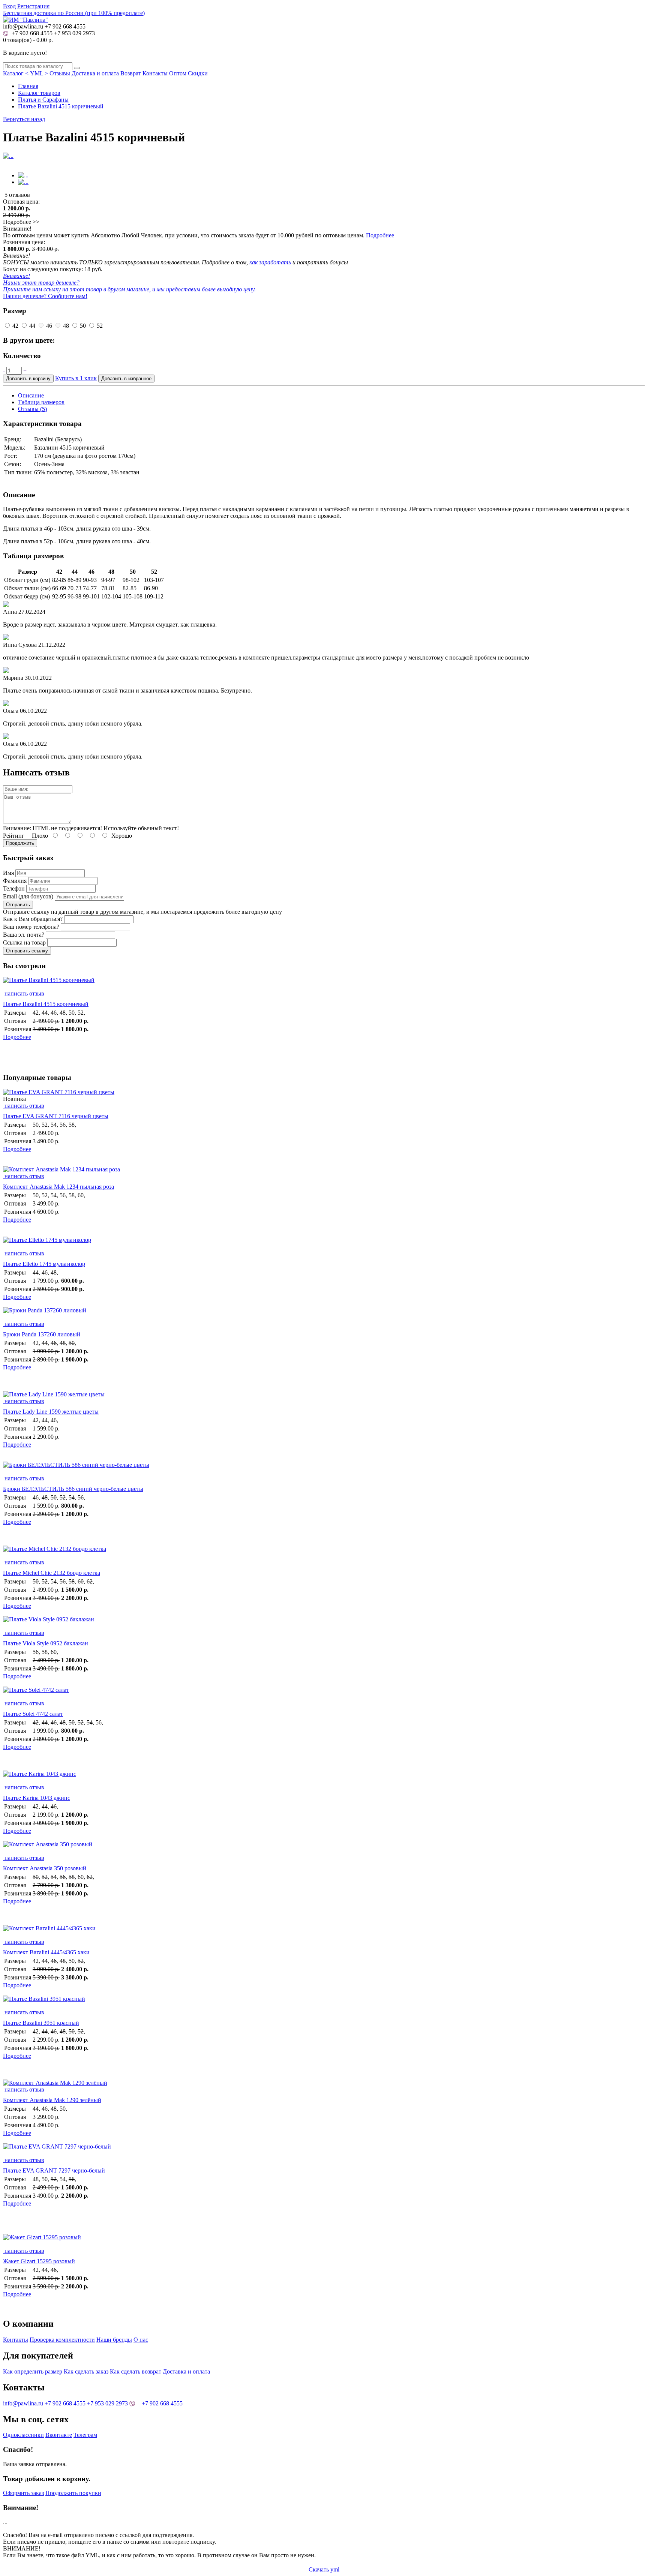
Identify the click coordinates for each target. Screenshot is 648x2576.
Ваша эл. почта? (24, 935)
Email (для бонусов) (28, 896)
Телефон (14, 888)
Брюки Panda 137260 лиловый (42, 1334)
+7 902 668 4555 (31, 33)
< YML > (37, 73)
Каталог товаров (39, 93)
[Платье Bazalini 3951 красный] (324, 2002)
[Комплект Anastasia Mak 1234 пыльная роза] (61, 1169)
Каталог (13, 73)
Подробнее (380, 235)
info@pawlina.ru (23, 2403)
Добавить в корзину (28, 379)
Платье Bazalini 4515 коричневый (61, 106)
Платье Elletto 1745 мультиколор (44, 1264)
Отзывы (60, 73)
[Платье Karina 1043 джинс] (324, 1777)
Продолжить (20, 843)
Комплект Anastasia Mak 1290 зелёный (52, 2100)
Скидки (198, 73)
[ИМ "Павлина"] (25, 20)
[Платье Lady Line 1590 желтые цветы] (54, 1394)
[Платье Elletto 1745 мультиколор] (324, 1243)
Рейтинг (14, 836)
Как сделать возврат (136, 2371)
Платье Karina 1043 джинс (37, 1798)
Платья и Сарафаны (43, 100)
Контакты (155, 73)
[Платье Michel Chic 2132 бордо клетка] (324, 1552)
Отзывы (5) (32, 409)
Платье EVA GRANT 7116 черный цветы (56, 1116)
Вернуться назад (24, 119)
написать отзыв (24, 993)
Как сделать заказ (86, 2371)
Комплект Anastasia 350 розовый (45, 1868)
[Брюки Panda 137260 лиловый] (324, 1314)
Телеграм (85, 2435)
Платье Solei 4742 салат (33, 1714)
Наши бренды (114, 2340)
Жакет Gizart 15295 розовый (39, 2261)
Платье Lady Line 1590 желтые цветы (51, 1412)
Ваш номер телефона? (31, 927)
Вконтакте (59, 2435)
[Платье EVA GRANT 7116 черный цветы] (59, 1092)
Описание (31, 395)
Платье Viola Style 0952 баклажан (46, 1643)
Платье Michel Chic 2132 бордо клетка (52, 1573)
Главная (28, 86)
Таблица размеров (41, 402)
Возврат (131, 73)
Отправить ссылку (27, 951)
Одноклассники (23, 2435)
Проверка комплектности (62, 2340)
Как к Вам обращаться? (33, 919)
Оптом (178, 73)
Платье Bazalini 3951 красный (41, 2023)
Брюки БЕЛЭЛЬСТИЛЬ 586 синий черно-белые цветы (73, 1489)
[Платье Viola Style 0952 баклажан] (324, 1623)
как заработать (270, 262)
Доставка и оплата (95, 73)
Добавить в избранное (126, 379)
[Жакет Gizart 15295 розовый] (324, 2241)
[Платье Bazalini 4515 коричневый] (324, 984)
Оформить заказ (23, 2493)
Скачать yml (324, 2569)
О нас (141, 2340)
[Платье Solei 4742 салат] (324, 1693)
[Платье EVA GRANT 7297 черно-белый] (324, 2150)
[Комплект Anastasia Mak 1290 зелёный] (55, 2083)
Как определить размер (33, 2371)
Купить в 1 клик (76, 378)
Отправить (18, 905)
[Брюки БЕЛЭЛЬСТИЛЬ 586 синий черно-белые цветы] (324, 1468)
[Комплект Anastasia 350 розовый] (324, 1848)
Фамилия (15, 881)
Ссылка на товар (24, 942)
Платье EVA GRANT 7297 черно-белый (54, 2170)
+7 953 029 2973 (74, 33)
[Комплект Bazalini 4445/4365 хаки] (324, 1932)
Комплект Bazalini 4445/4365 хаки (46, 1952)
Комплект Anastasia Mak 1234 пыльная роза (58, 1187)
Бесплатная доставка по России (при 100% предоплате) (74, 13)
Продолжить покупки (73, 2493)
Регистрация (33, 6)
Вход (9, 6)
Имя (8, 873)
